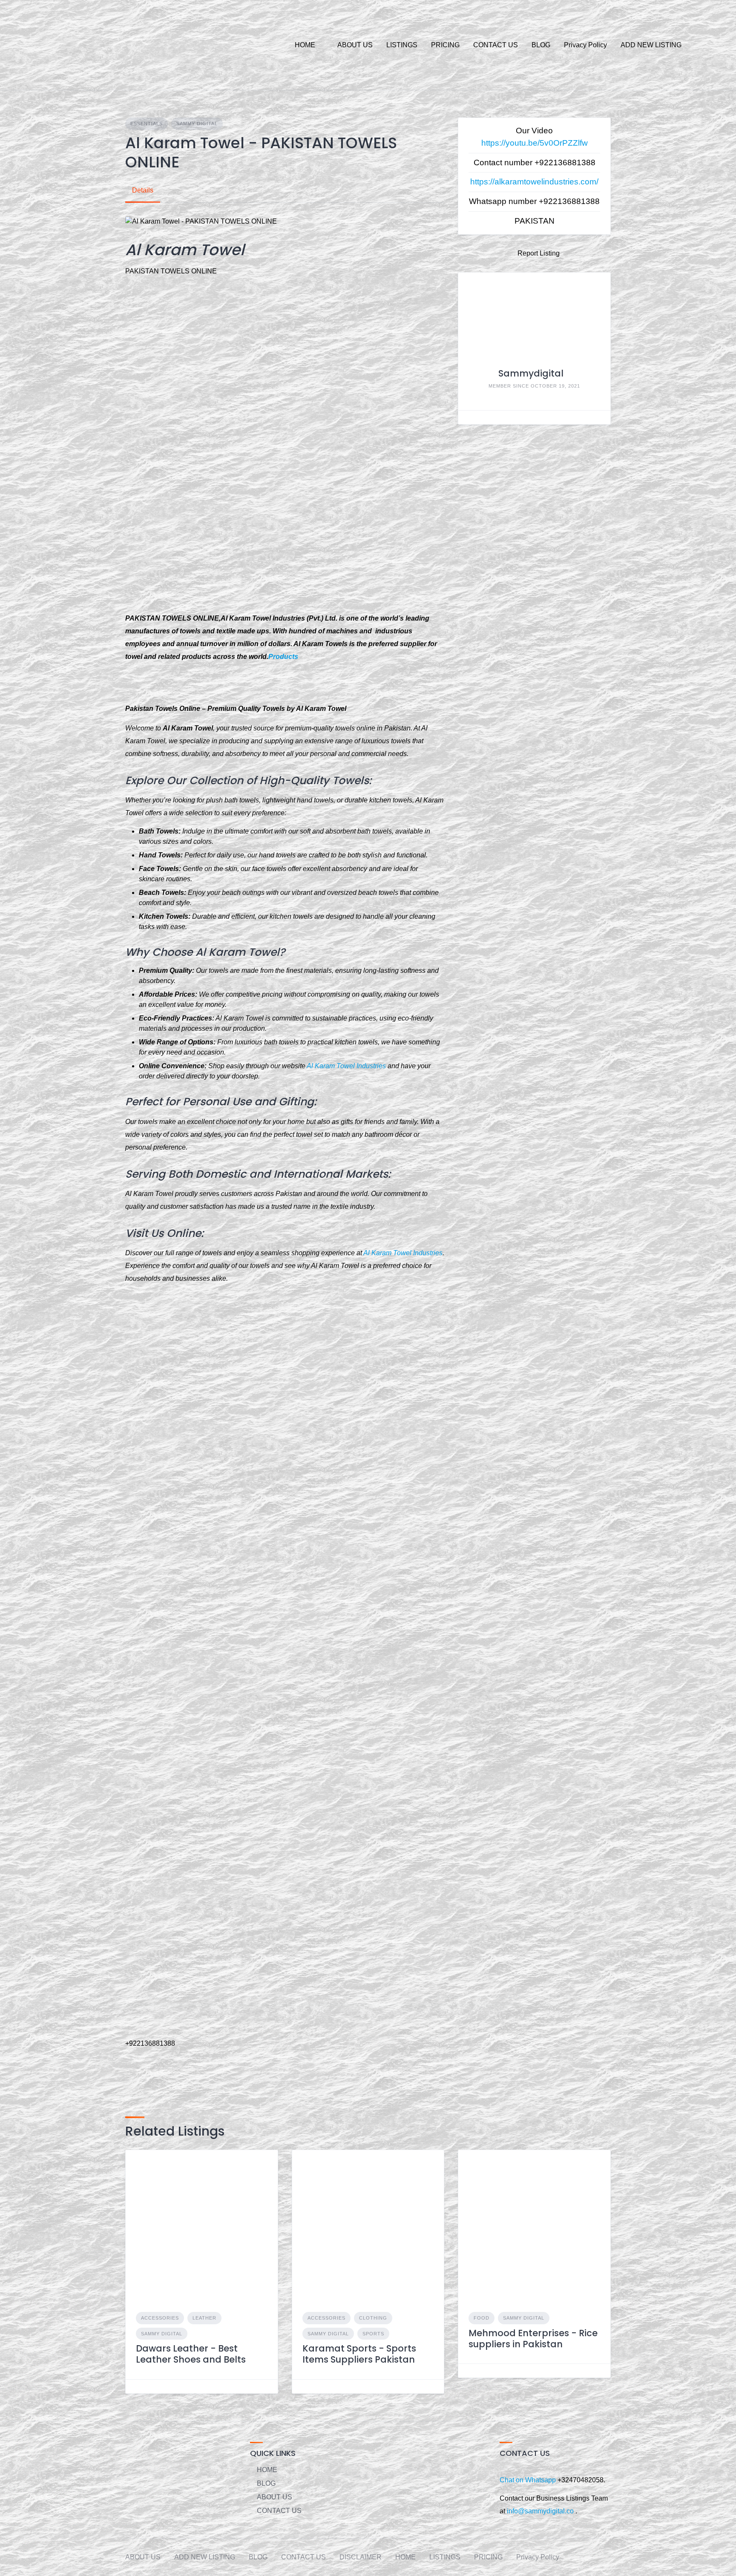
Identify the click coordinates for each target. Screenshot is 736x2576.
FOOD (482, 2318)
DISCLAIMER (361, 2557)
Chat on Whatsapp (529, 2480)
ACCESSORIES (160, 2318)
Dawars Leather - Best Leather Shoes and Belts (191, 2354)
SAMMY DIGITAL (197, 124)
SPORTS (373, 2334)
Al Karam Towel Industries (346, 1066)
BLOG (541, 45)
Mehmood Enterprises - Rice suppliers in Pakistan (533, 2339)
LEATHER (204, 2318)
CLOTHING (373, 2318)
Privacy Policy (585, 45)
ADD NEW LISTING (651, 45)
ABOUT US (355, 45)
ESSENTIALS (147, 124)
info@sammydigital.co (540, 2511)
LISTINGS (402, 45)
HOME (305, 45)
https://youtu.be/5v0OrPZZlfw (535, 143)
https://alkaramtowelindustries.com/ (534, 182)
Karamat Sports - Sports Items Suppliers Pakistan (359, 2354)
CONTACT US (496, 45)
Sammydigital (531, 373)
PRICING (445, 45)
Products (283, 657)
